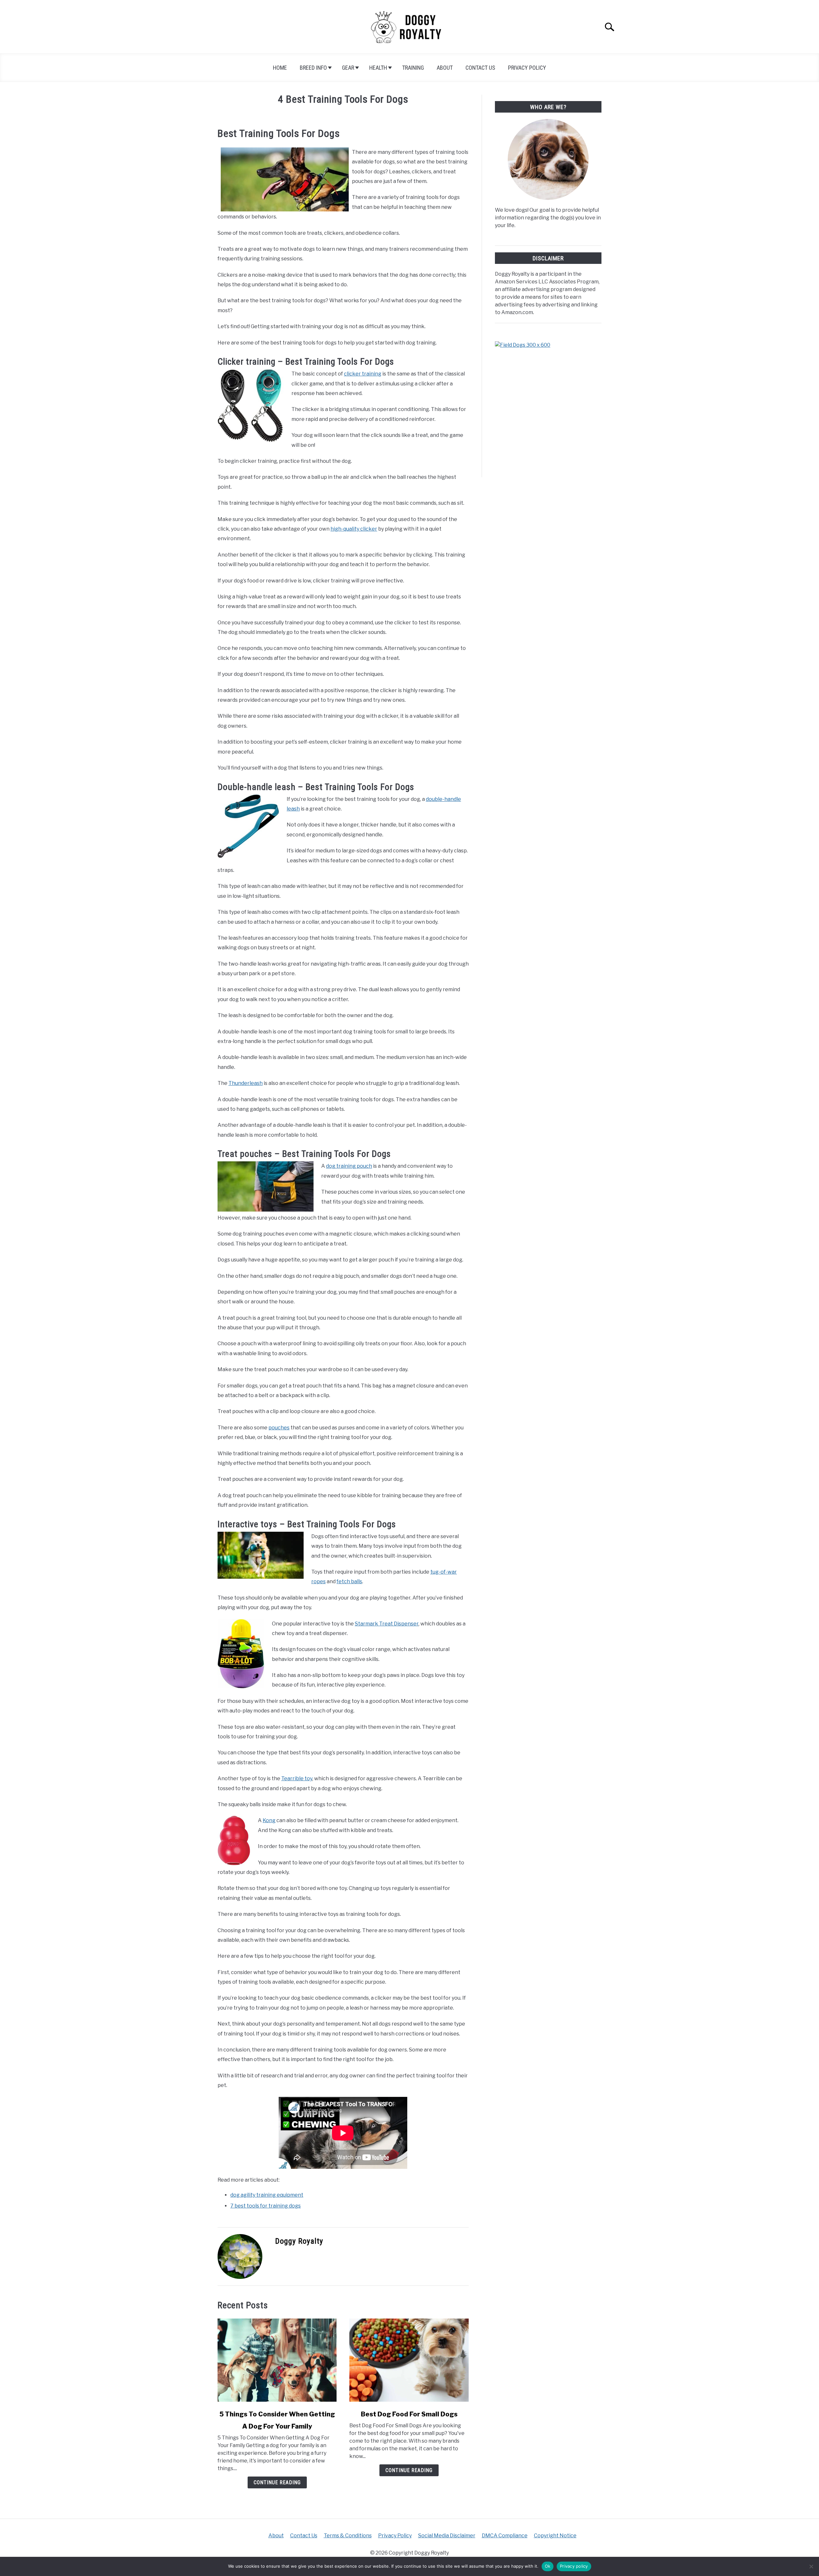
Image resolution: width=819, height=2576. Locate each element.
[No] (811, 2566)
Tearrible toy (297, 1778)
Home (280, 68)
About (445, 68)
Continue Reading (277, 2482)
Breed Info (313, 68)
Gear (348, 68)
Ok (548, 2566)
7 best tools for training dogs (266, 2206)
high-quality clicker (354, 529)
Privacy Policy (527, 68)
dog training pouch (349, 1166)
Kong (269, 1820)
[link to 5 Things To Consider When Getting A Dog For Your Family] (277, 2360)
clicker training (363, 374)
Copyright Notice (555, 2536)
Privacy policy (574, 2566)
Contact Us (480, 68)
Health (378, 68)
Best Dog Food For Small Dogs (409, 2414)
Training (413, 68)
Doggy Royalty (299, 2241)
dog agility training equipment (267, 2195)
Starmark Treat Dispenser (387, 1624)
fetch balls (349, 1581)
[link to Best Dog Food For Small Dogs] (409, 2360)
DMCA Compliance (505, 2536)
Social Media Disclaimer (447, 2536)
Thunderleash (246, 1083)
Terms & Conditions (348, 2536)
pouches (279, 1428)
